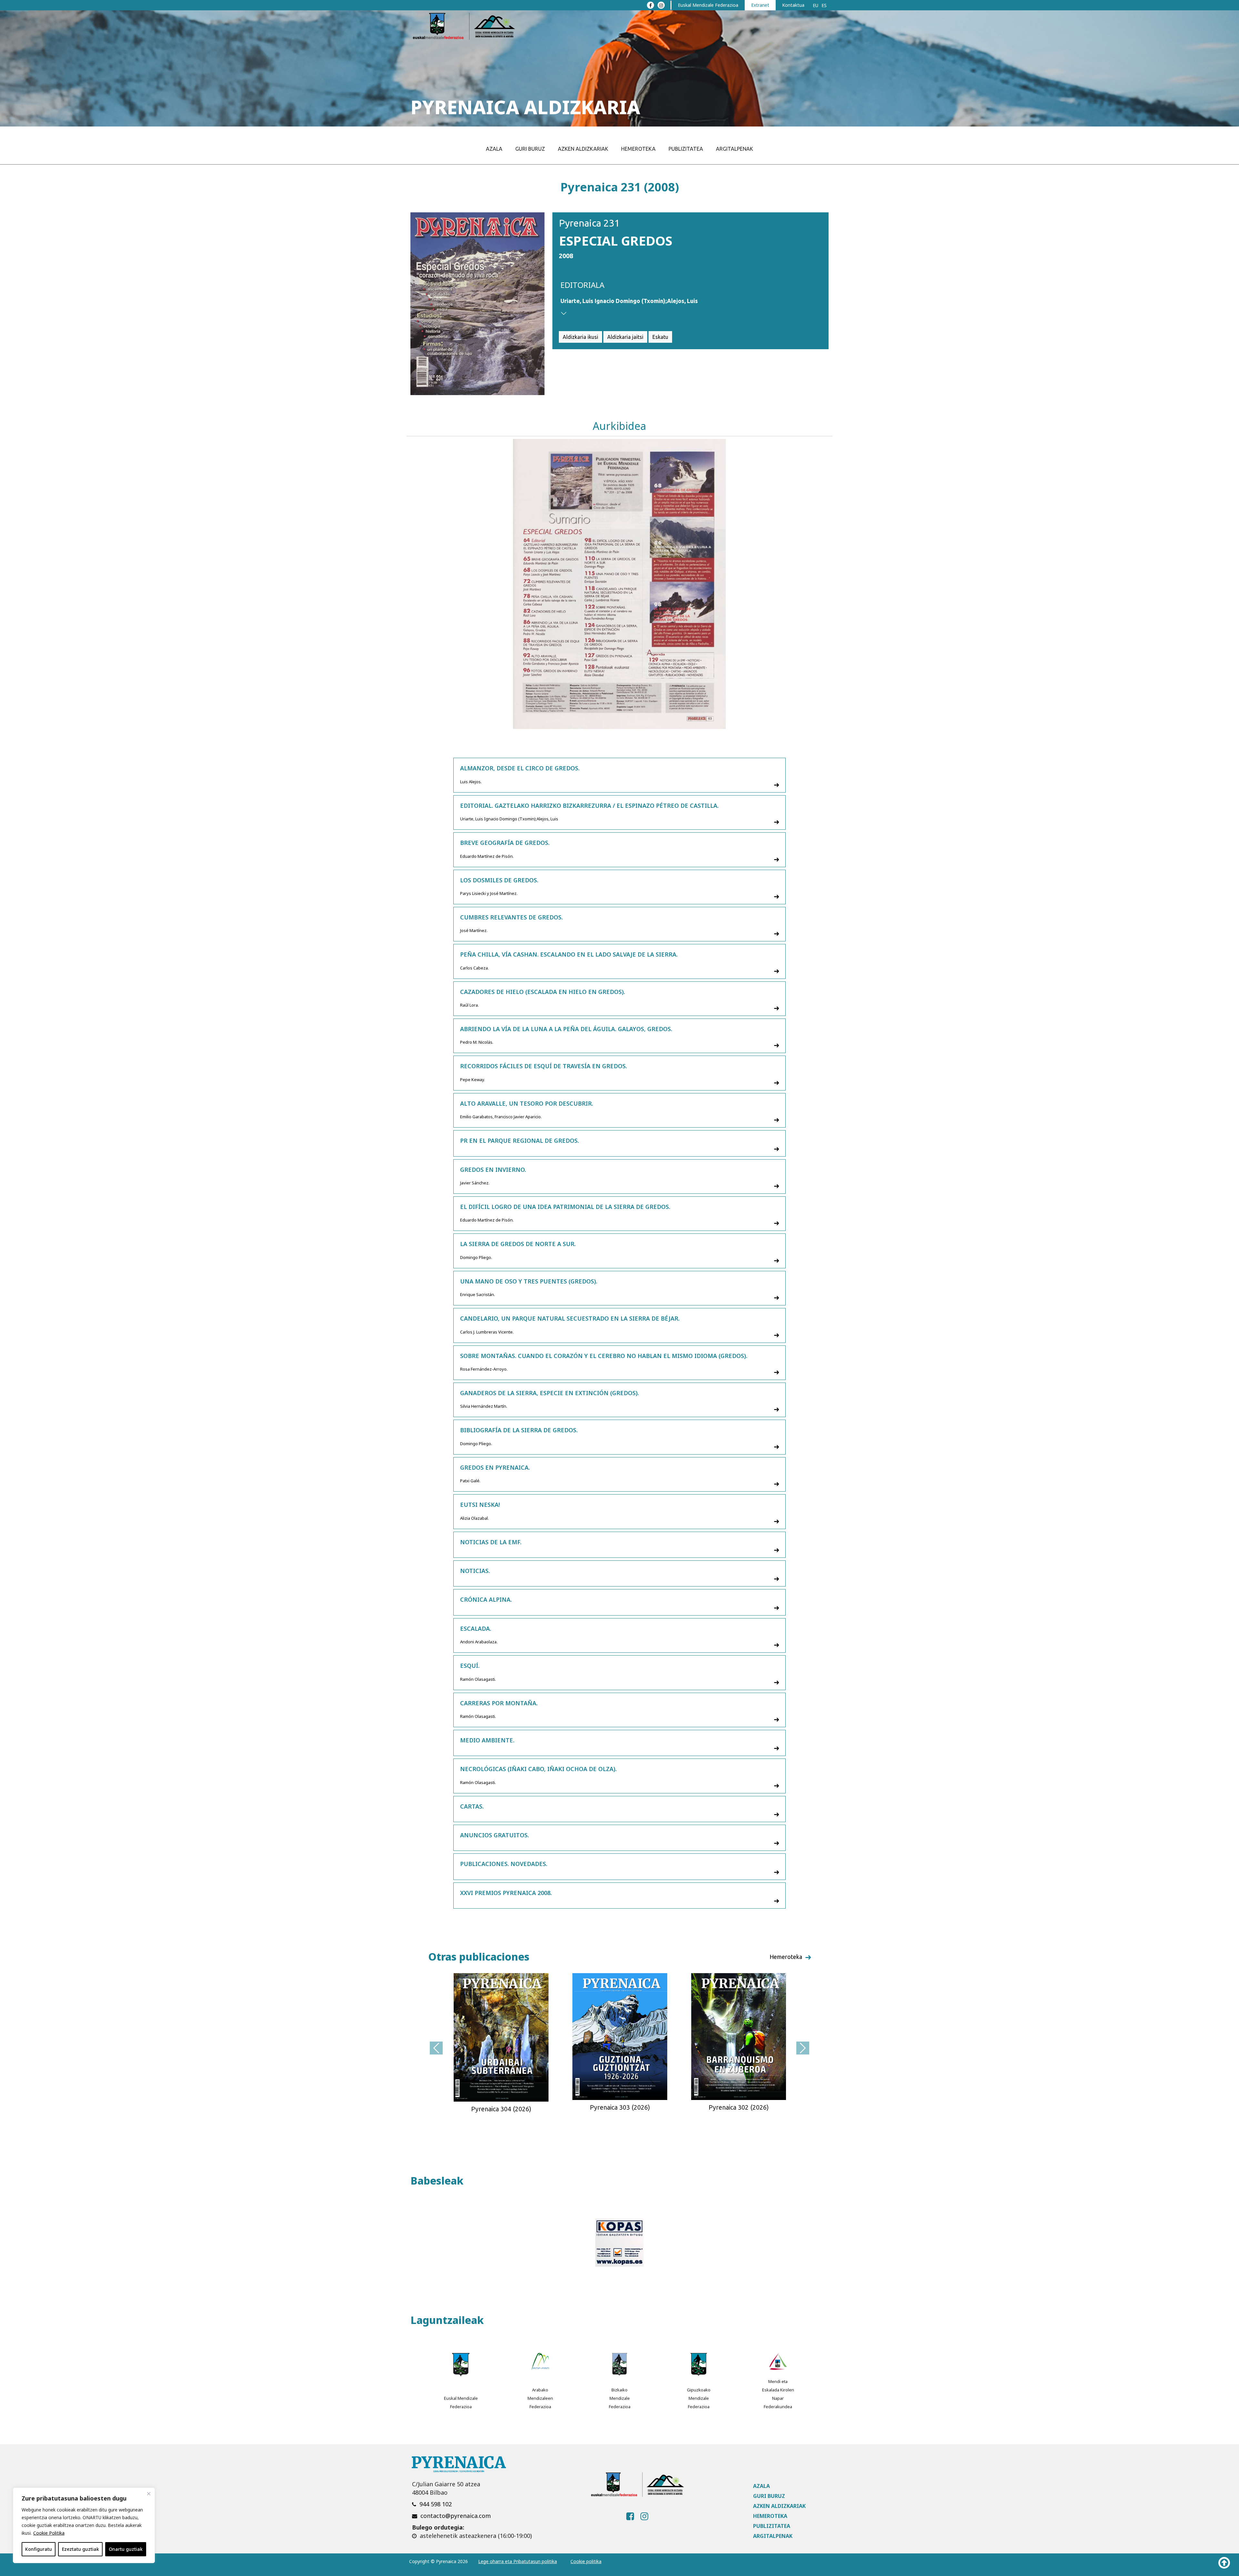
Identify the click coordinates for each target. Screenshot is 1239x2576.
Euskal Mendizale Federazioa (708, 5)
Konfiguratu (39, 2549)
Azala (494, 149)
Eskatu (660, 337)
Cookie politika (586, 2561)
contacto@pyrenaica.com (456, 2516)
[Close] (149, 2494)
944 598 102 (436, 2504)
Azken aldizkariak (583, 149)
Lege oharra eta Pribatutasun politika (518, 2561)
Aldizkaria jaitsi (625, 337)
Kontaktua (793, 5)
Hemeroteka (638, 149)
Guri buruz (530, 149)
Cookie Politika (49, 2533)
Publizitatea (686, 149)
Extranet (760, 5)
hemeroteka (786, 1957)
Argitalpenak (735, 149)
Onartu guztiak (126, 2549)
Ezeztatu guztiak (81, 2549)
